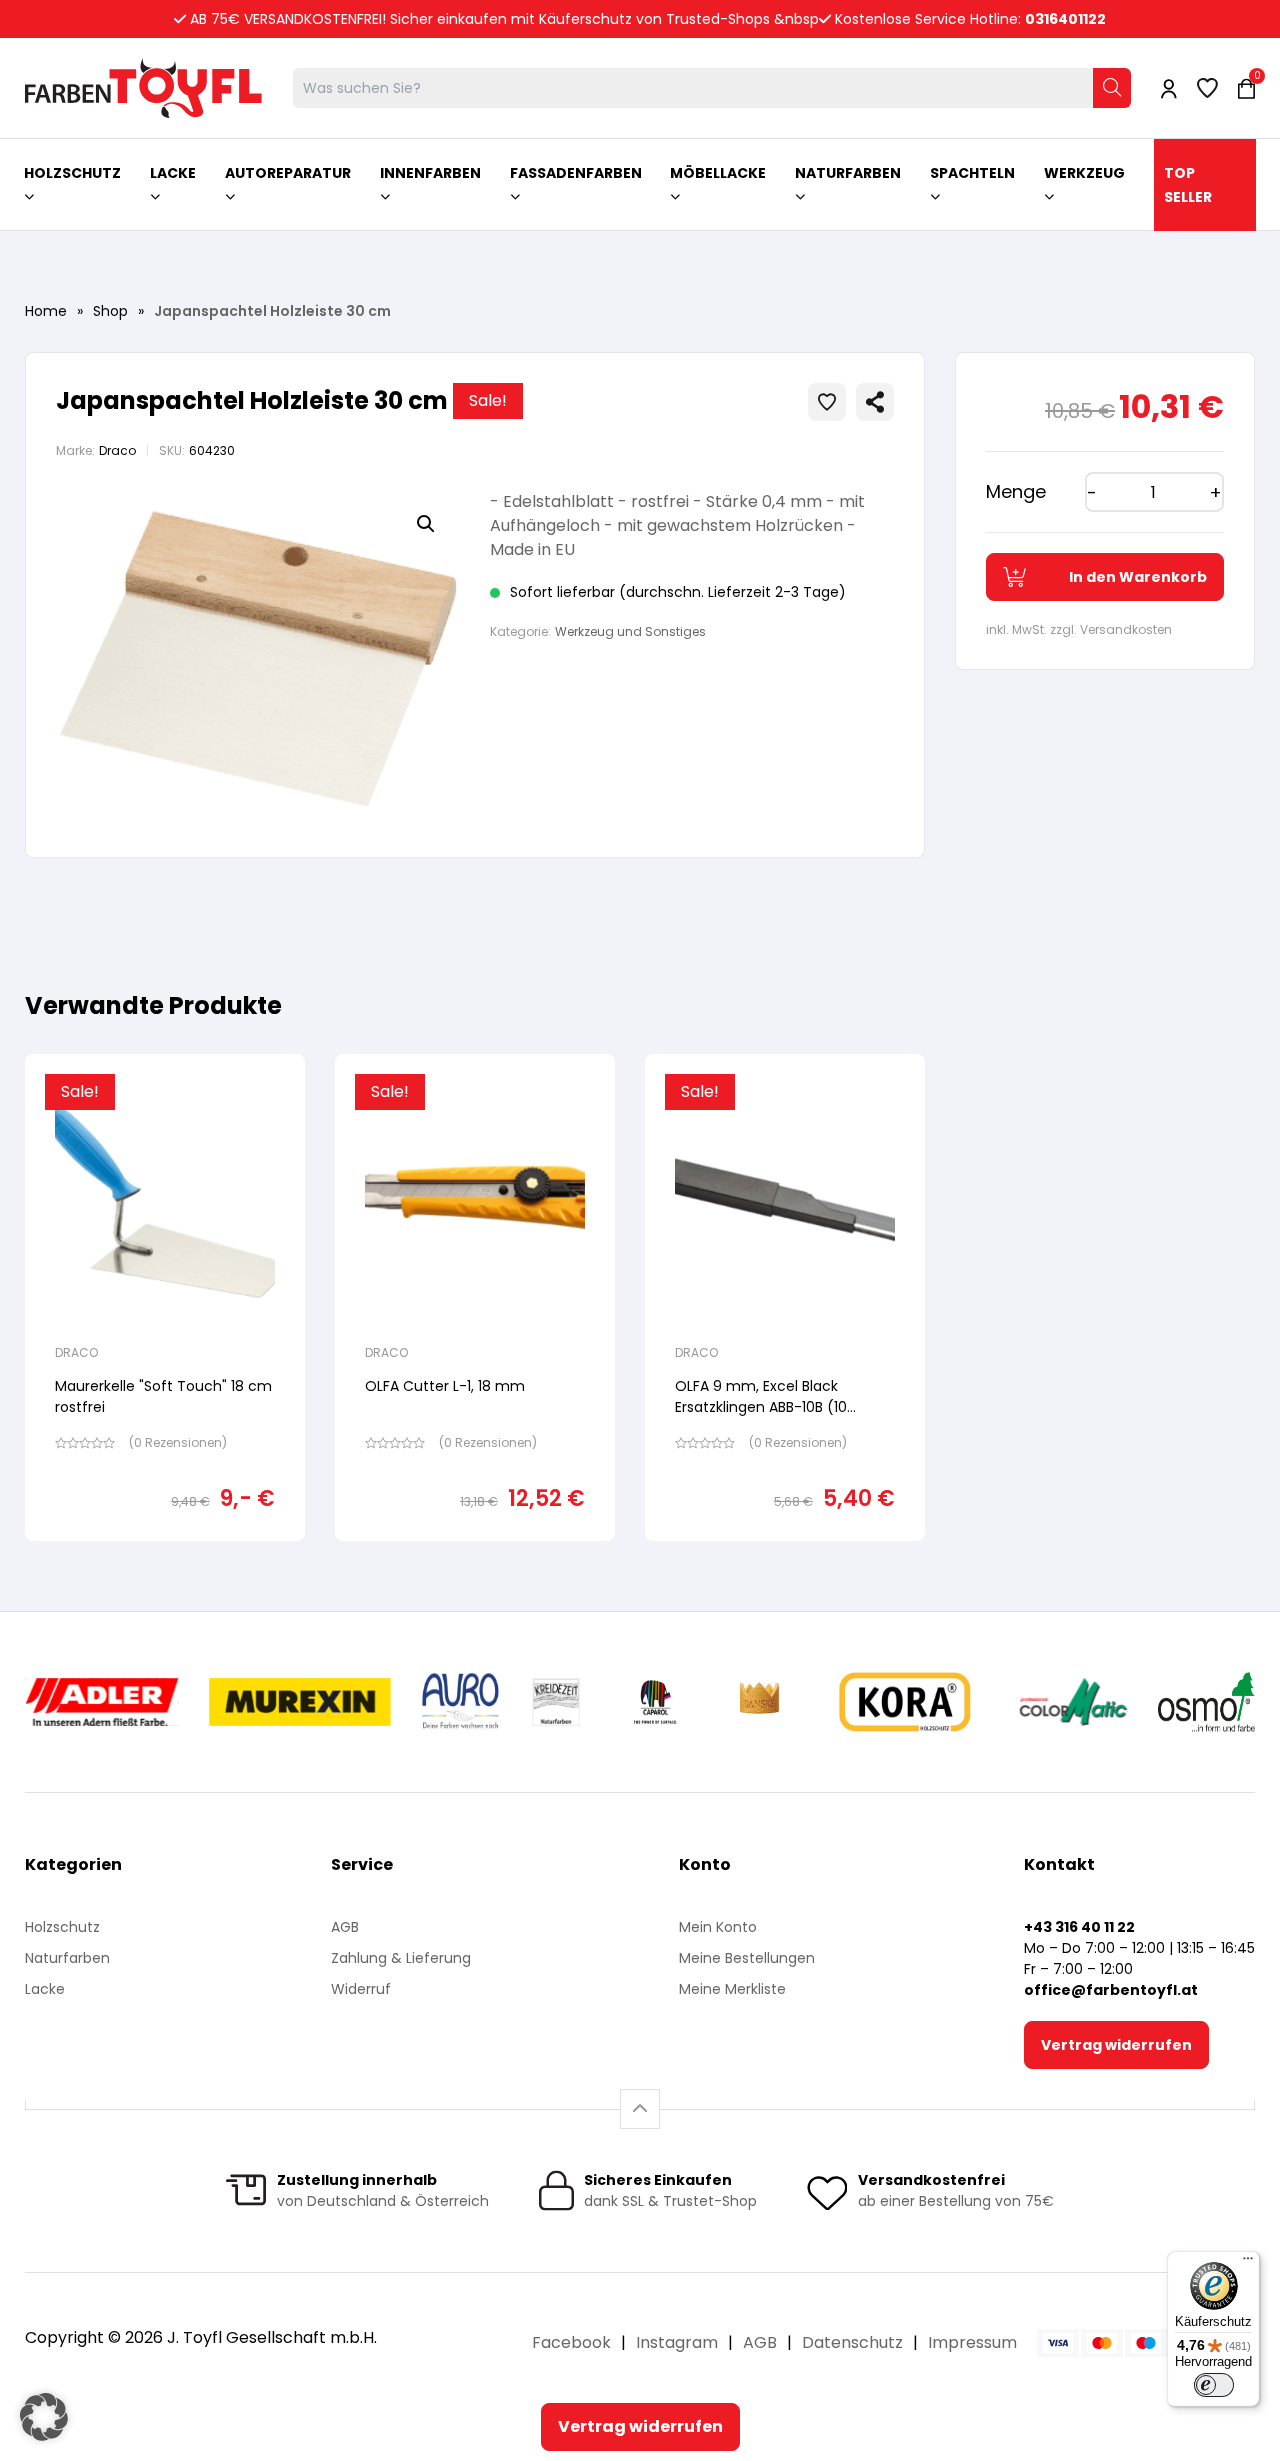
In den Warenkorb (1138, 577)
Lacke (45, 1989)
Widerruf (361, 1989)
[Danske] (761, 1702)
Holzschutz (62, 1927)
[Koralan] (904, 1702)
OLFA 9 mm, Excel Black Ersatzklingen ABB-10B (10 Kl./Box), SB (761, 1407)
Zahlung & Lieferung (401, 1958)
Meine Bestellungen (747, 1958)
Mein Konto (718, 1927)
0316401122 (1065, 19)
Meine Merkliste (732, 1989)
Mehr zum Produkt (165, 1554)
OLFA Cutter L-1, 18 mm (445, 1386)
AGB (345, 1927)
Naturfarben (67, 1958)
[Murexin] (299, 1702)
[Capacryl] (655, 1702)
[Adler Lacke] (102, 1702)
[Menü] (1248, 2263)
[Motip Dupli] (1073, 1702)
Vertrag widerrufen (1116, 2045)
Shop (110, 311)
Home (46, 311)
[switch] (1214, 2385)
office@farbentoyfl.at (1111, 1990)
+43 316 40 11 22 (1079, 1927)
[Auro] (461, 1702)
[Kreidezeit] (556, 1702)
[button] (426, 524)
